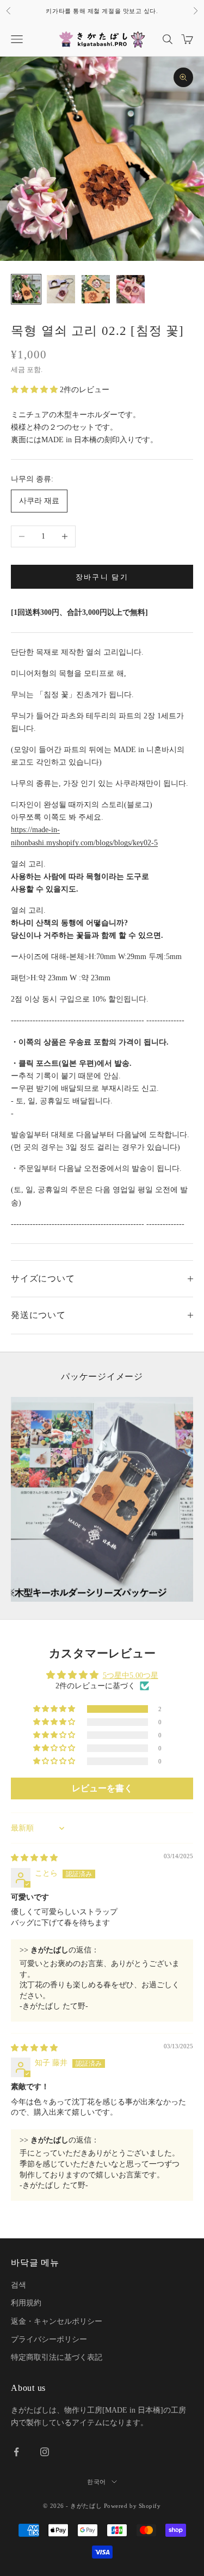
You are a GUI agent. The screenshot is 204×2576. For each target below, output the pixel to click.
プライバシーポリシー (49, 2339)
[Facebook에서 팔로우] (16, 2452)
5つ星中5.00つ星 (131, 1675)
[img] (34, 1858)
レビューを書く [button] (102, 1788)
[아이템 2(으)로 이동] (61, 289)
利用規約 (26, 2303)
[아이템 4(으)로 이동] (131, 289)
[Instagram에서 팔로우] (45, 2452)
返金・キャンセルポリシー (57, 2321)
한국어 (97, 2482)
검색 (18, 2285)
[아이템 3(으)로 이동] (96, 289)
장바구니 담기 (102, 577)
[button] (35, 390)
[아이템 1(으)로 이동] (26, 289)
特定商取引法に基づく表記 (57, 2357)
